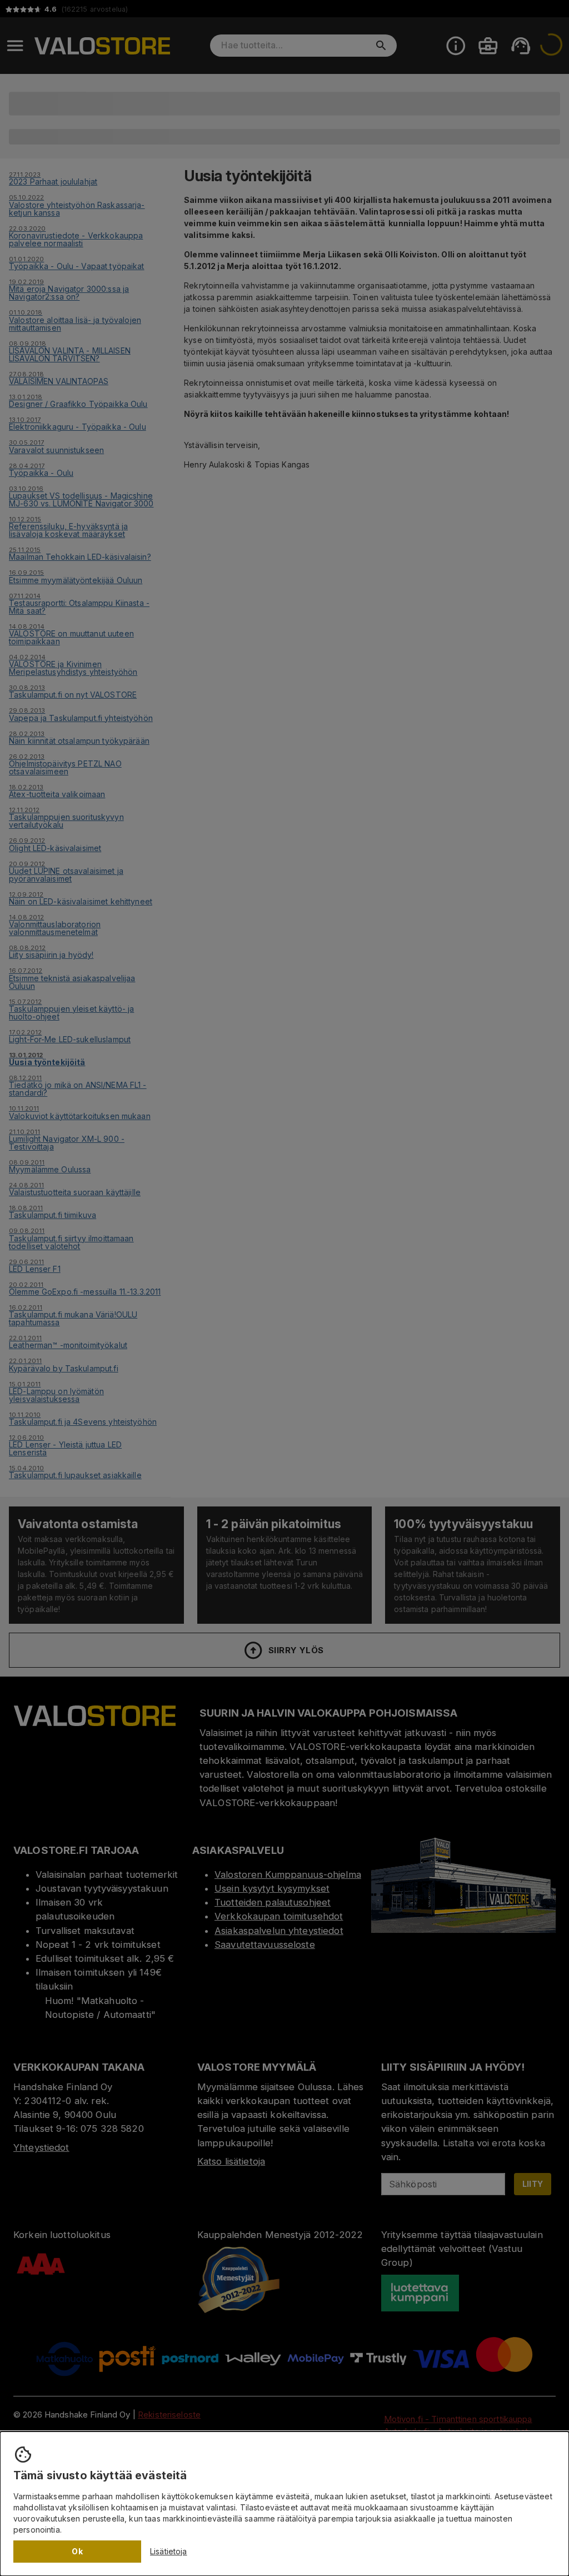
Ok (77, 2551)
